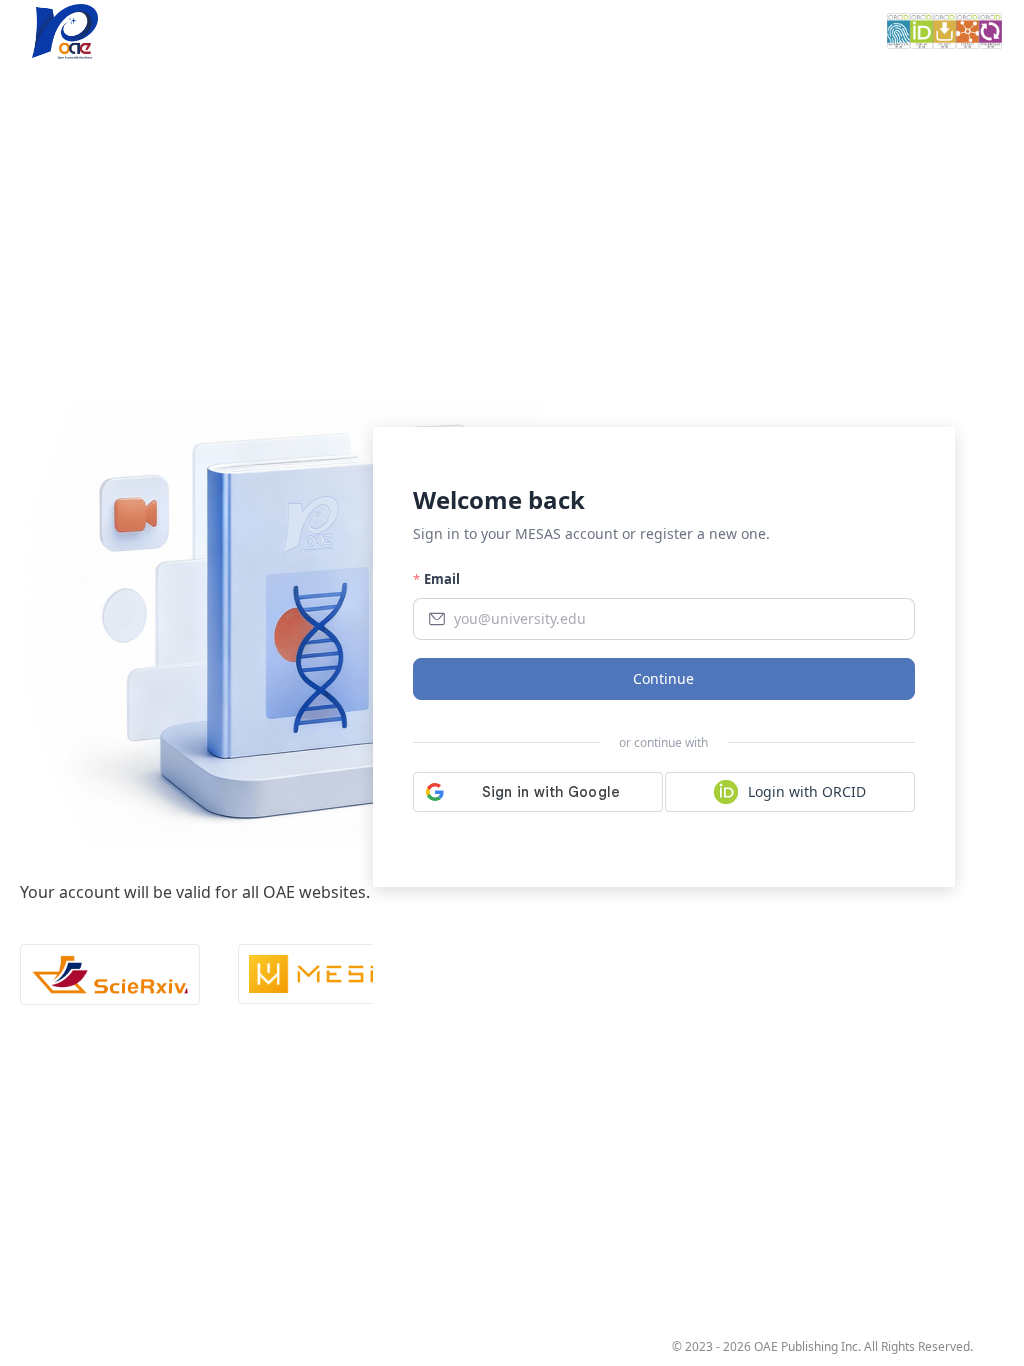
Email (442, 579)
